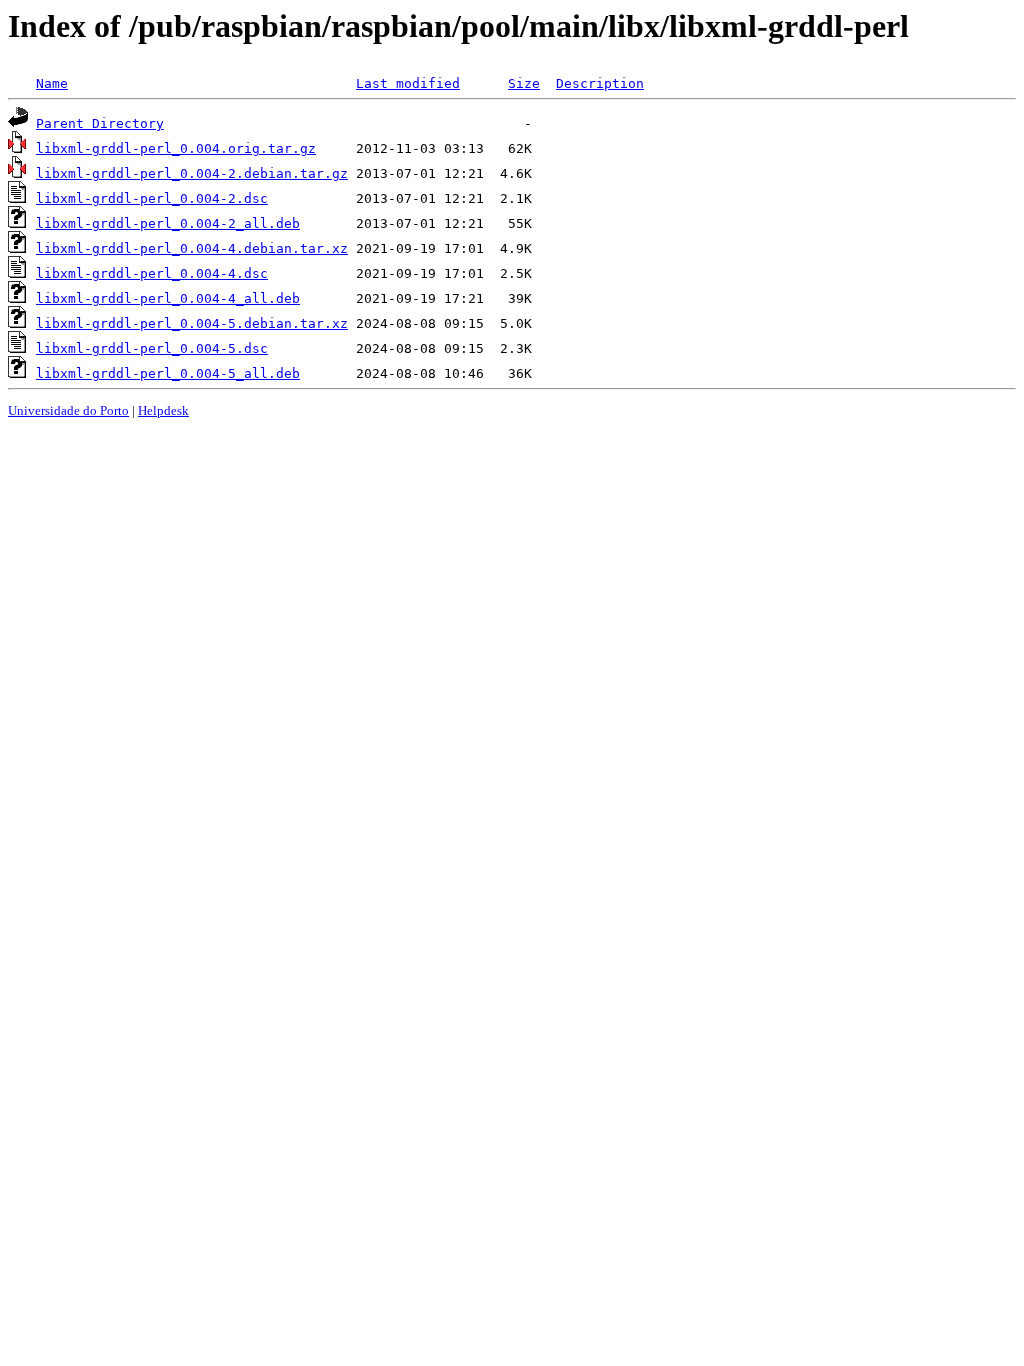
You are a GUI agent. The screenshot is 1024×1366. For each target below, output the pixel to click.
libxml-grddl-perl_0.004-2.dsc (152, 198)
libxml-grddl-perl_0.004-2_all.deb (168, 223)
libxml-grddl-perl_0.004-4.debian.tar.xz (192, 248)
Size (524, 83)
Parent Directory (100, 123)
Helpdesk (163, 410)
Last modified (408, 83)
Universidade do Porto (68, 410)
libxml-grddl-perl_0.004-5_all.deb (168, 373)
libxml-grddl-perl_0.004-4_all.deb (168, 298)
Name (52, 83)
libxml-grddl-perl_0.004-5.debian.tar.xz (192, 323)
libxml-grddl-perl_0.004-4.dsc (152, 273)
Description (600, 83)
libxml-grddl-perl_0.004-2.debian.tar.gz (192, 173)
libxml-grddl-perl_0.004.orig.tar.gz (176, 148)
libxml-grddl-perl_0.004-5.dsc (152, 348)
